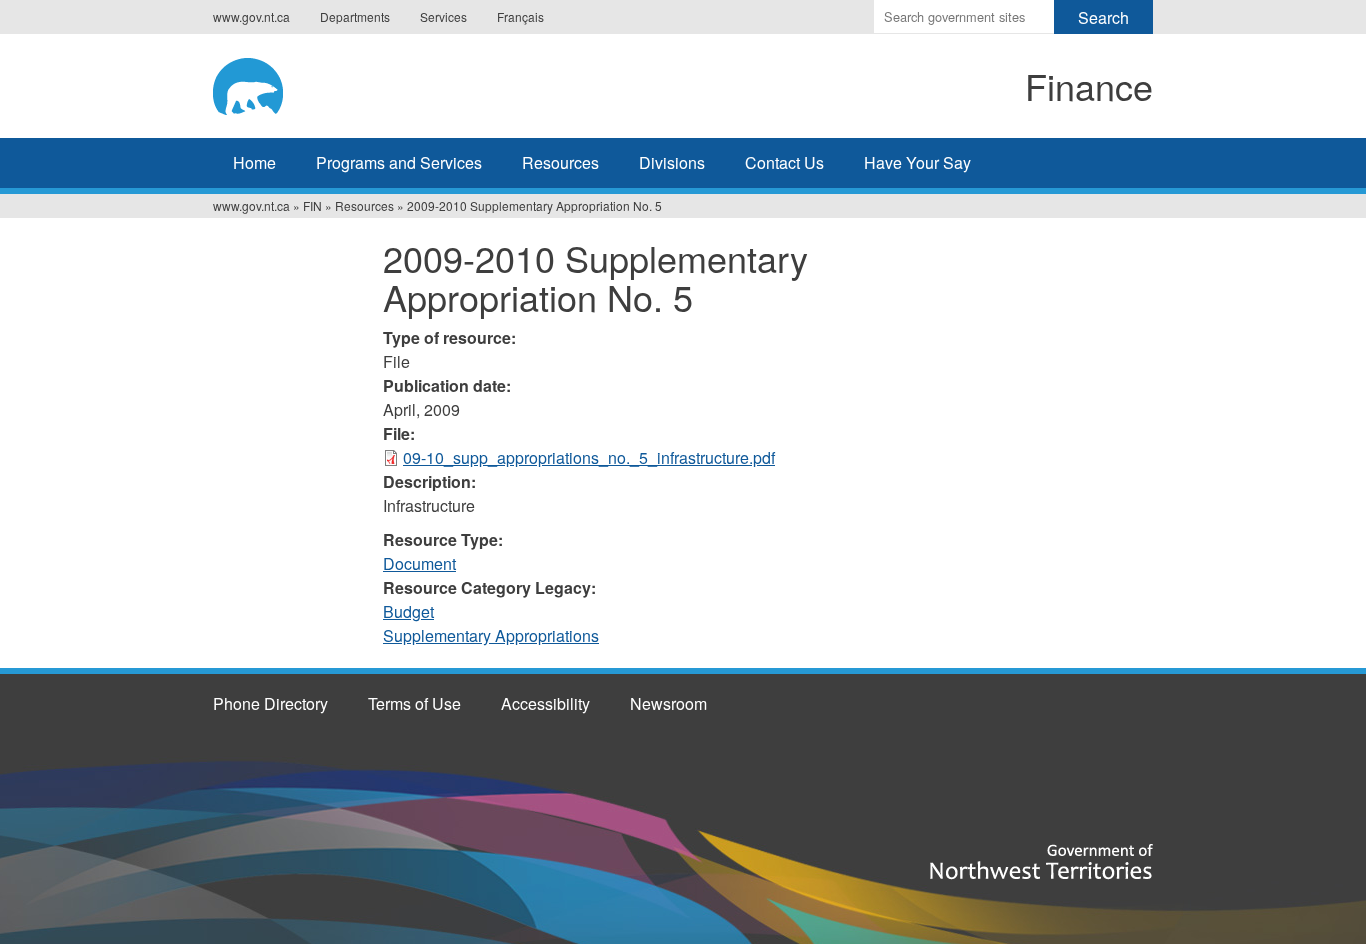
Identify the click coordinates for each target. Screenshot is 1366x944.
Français (520, 16)
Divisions (672, 162)
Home (254, 162)
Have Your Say (917, 162)
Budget (408, 611)
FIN (312, 205)
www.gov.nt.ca (251, 16)
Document (419, 563)
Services (443, 16)
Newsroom (668, 703)
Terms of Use (414, 703)
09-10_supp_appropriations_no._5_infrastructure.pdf (589, 457)
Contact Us (784, 162)
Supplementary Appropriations (491, 635)
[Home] (379, 83)
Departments (355, 16)
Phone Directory (270, 703)
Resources (560, 162)
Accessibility (545, 703)
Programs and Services (399, 162)
